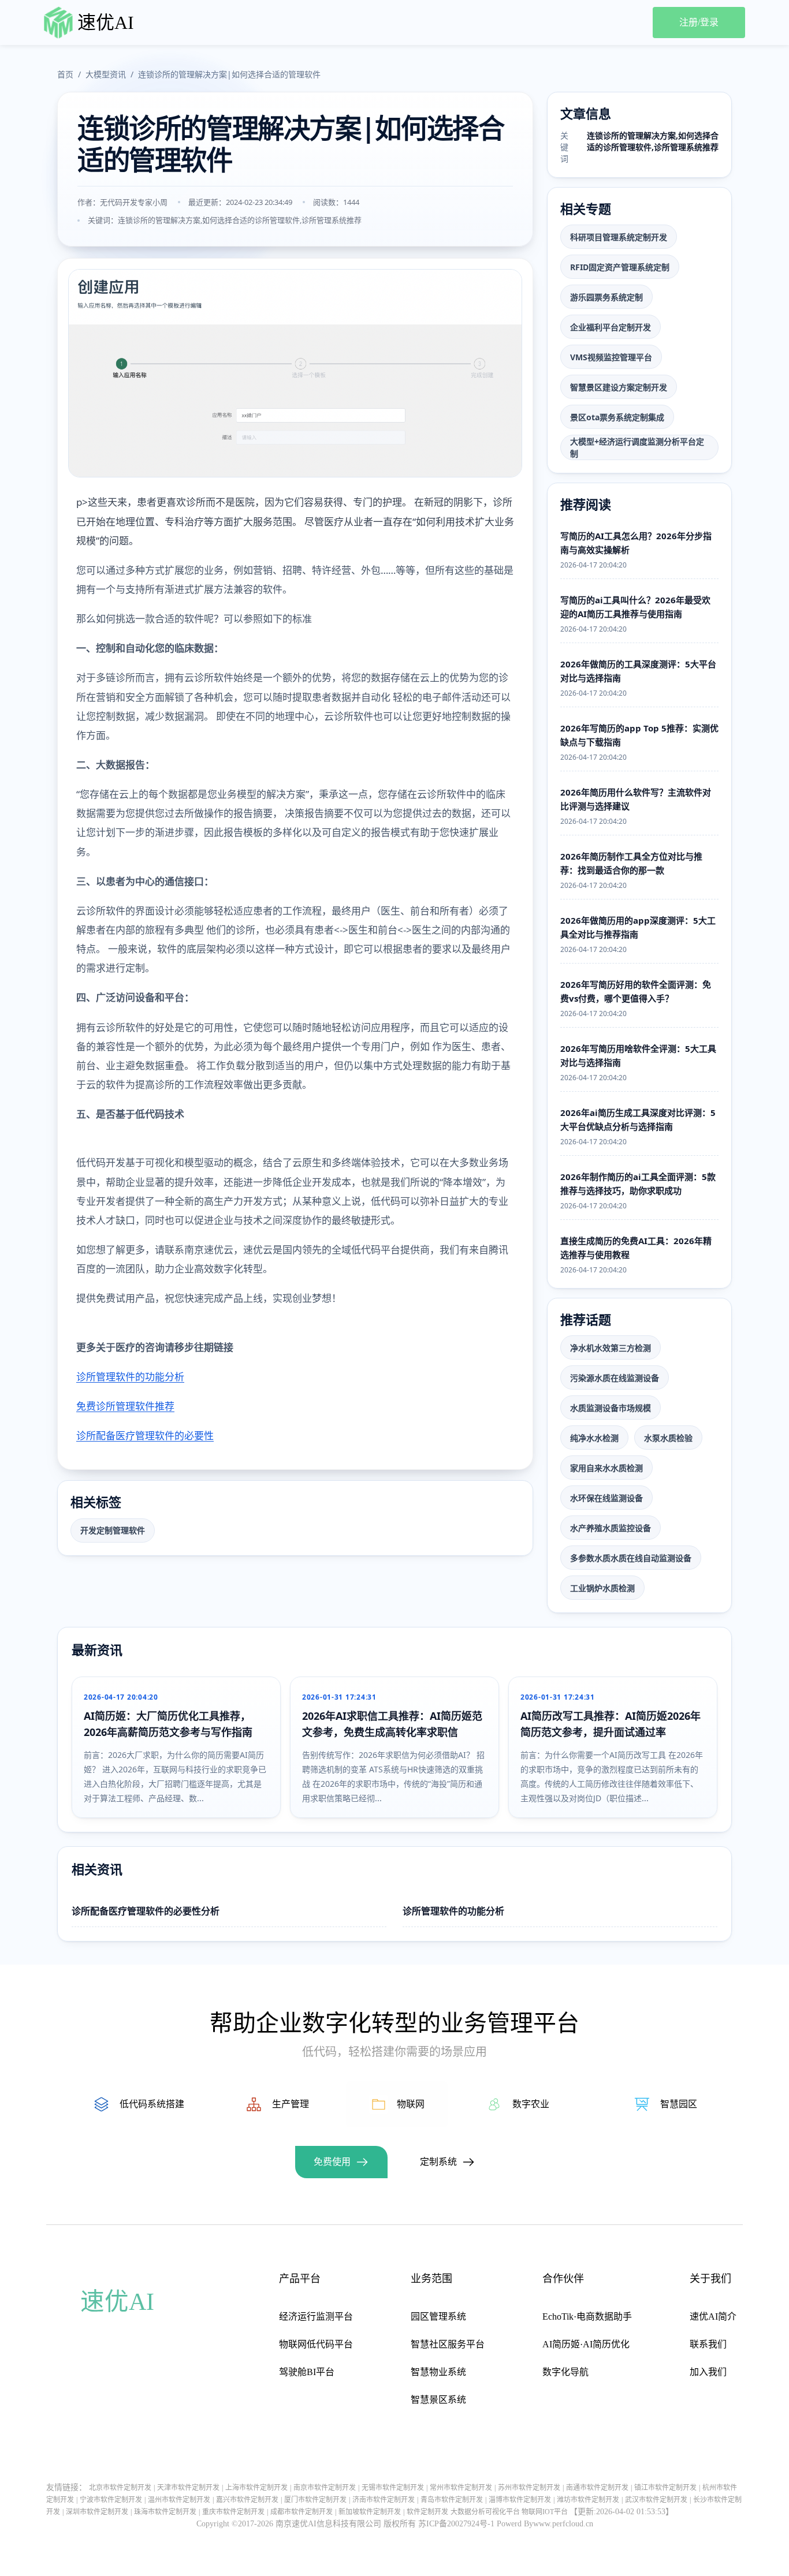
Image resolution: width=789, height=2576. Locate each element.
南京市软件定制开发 (325, 2488)
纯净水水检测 (594, 1438)
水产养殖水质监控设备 (611, 1528)
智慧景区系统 (438, 2400)
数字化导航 (565, 2372)
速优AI (106, 23)
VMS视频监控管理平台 (611, 357)
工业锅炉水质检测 (602, 1588)
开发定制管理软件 (113, 1530)
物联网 (411, 2104)
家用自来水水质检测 (606, 1468)
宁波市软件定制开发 (111, 2500)
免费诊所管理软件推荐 (125, 1406)
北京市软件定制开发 (120, 2488)
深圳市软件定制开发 (97, 2512)
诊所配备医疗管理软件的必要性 (145, 1436)
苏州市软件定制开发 (529, 2488)
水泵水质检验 (668, 1438)
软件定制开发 (427, 2512)
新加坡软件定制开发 (370, 2512)
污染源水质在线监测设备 (615, 1378)
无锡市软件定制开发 (393, 2488)
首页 (65, 74)
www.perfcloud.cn (563, 2524)
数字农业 (531, 2104)
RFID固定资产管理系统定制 (620, 267)
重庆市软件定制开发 (233, 2512)
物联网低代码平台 (316, 2344)
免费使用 (332, 2162)
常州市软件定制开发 (461, 2488)
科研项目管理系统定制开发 (619, 237)
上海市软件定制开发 (256, 2488)
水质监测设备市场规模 (611, 1408)
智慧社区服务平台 (448, 2344)
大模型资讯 (106, 74)
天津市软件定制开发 (188, 2488)
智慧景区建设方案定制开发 (619, 387)
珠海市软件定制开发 (165, 2512)
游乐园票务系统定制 (606, 297)
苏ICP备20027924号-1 (456, 2524)
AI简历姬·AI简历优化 (586, 2344)
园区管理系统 (438, 2316)
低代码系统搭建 (152, 2104)
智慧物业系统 (438, 2372)
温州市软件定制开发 (179, 2500)
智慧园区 (679, 2104)
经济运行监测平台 (316, 2316)
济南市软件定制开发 (384, 2500)
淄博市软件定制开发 (520, 2500)
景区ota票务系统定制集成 (617, 417)
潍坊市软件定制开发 (588, 2500)
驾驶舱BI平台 (307, 2372)
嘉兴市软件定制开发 (247, 2500)
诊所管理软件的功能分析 (130, 1377)
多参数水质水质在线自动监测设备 (631, 1558)
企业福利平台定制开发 (611, 327)
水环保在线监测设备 (606, 1498)
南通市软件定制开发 (597, 2488)
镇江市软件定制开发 (665, 2488)
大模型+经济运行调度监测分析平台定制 (637, 447)
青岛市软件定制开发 (452, 2500)
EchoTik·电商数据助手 (587, 2316)
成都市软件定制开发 (302, 2512)
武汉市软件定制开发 (656, 2500)
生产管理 (291, 2104)
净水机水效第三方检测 (611, 1348)
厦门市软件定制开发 (315, 2500)
